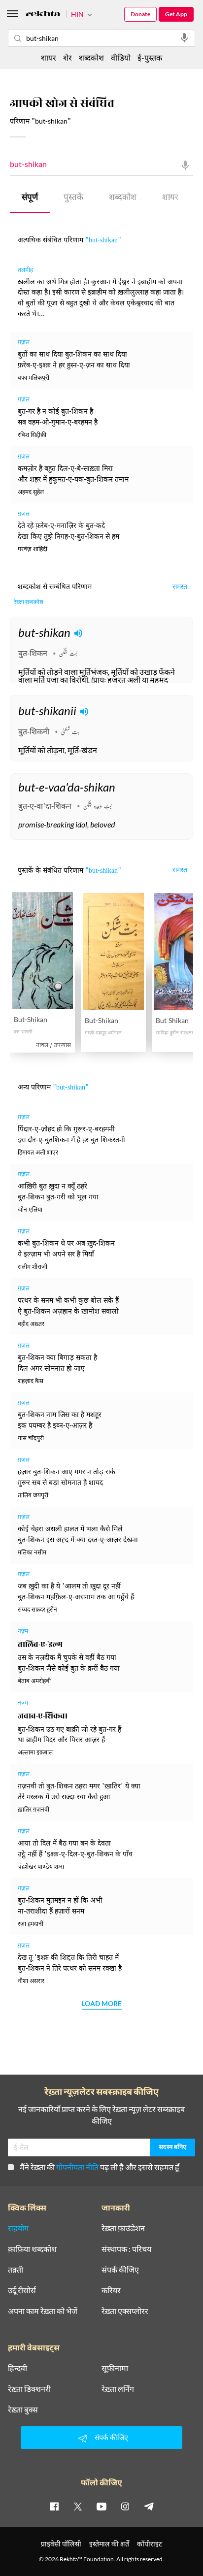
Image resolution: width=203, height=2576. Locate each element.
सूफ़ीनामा (115, 2368)
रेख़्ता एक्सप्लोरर (125, 2311)
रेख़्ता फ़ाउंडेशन (123, 2228)
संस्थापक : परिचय (126, 2249)
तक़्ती (16, 2270)
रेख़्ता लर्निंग (118, 2389)
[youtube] (101, 2506)
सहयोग (18, 2228)
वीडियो (121, 57)
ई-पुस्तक (150, 57)
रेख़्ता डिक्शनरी (29, 2389)
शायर (170, 198)
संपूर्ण (30, 198)
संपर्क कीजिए (120, 2270)
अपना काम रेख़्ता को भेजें (43, 2311)
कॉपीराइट (150, 2544)
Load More (102, 2004)
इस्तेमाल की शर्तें (109, 2544)
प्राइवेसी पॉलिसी (61, 2544)
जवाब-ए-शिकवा (43, 1716)
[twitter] (78, 2506)
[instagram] (125, 2506)
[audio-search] (184, 38)
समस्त (180, 588)
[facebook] (54, 2506)
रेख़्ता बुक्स (23, 2410)
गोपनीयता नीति (77, 2167)
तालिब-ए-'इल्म (40, 1645)
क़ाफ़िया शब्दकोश (32, 2249)
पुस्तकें (73, 198)
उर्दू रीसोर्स (22, 2290)
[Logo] (43, 15)
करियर (111, 2290)
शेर (68, 57)
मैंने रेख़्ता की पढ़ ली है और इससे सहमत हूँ (100, 2167)
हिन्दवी (17, 2368)
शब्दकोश (123, 198)
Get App (176, 14)
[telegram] (149, 2506)
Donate (140, 14)
